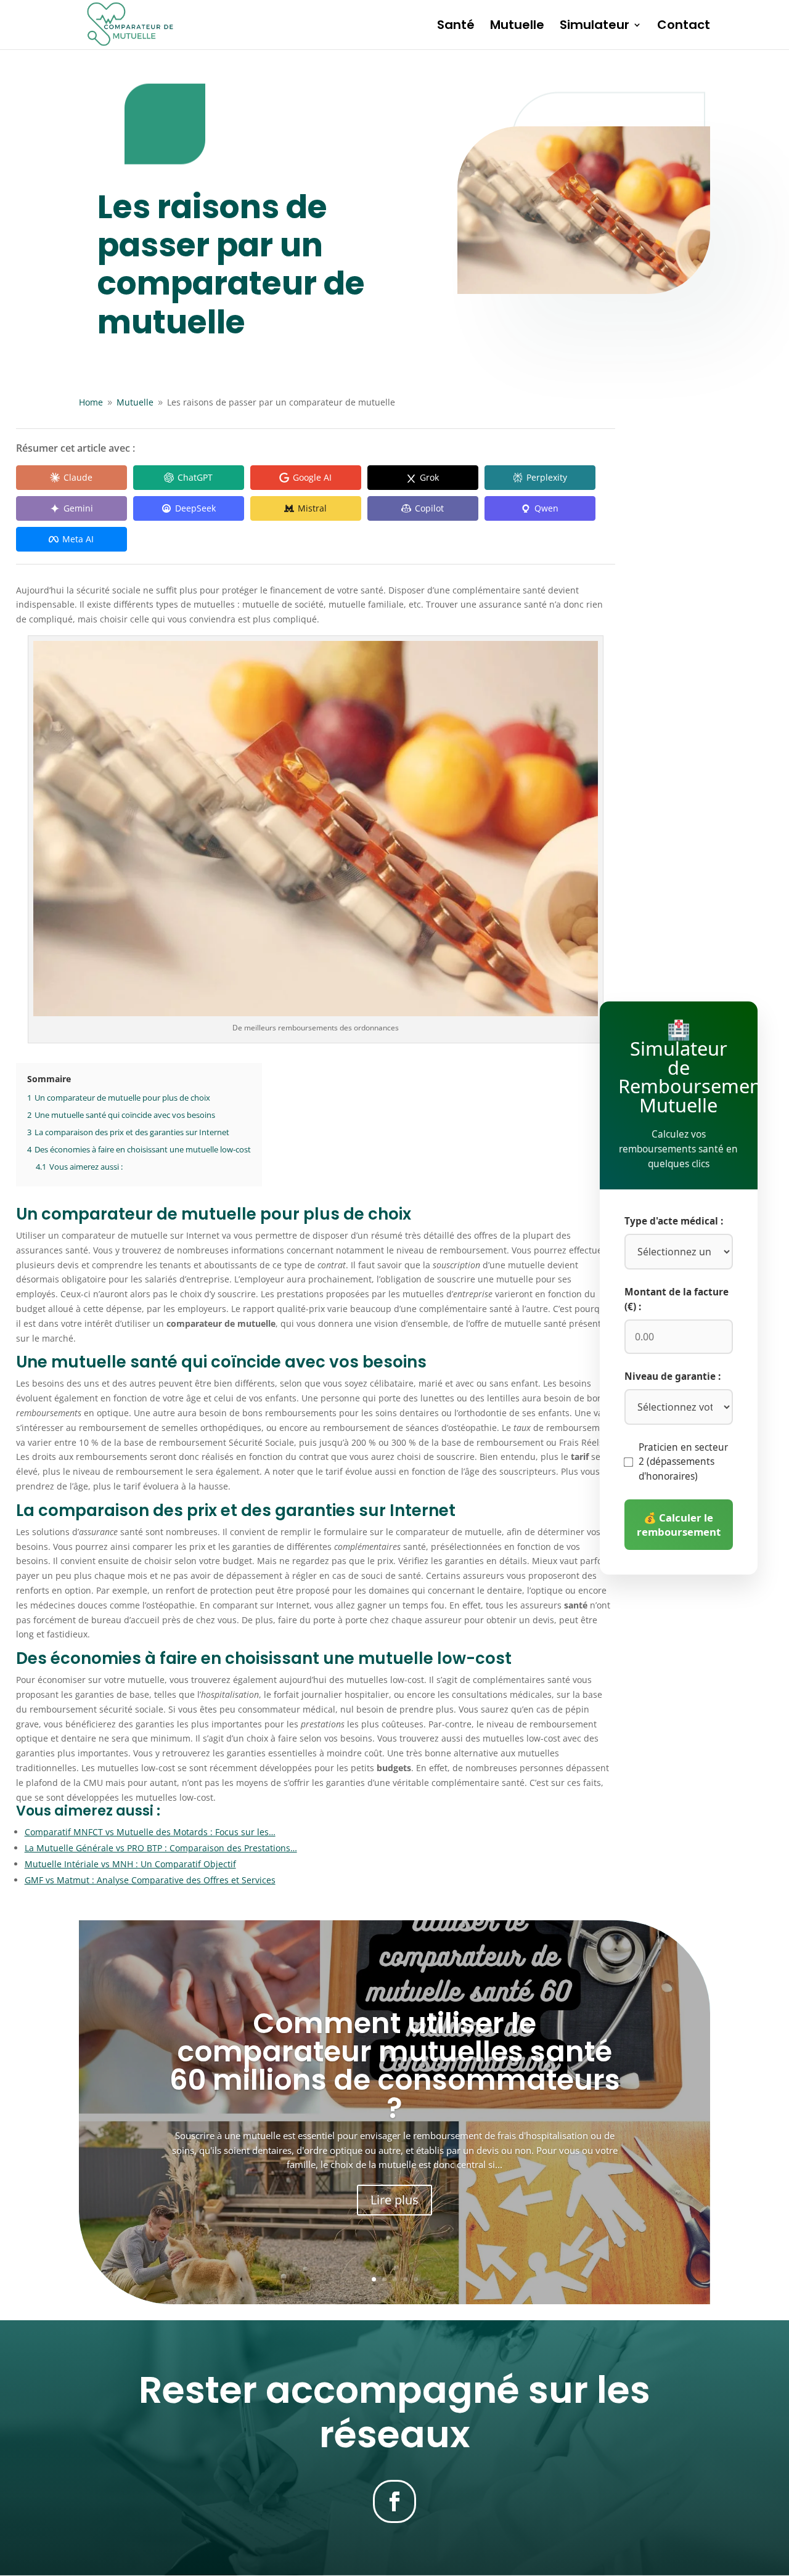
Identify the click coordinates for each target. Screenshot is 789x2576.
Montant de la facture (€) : (677, 1299)
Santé (456, 27)
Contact (684, 27)
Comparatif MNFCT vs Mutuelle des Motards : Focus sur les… (150, 1832)
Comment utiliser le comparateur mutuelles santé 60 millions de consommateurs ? (395, 2066)
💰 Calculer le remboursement (679, 1525)
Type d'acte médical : (674, 1221)
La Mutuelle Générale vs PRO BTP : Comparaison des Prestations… (161, 1848)
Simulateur (595, 27)
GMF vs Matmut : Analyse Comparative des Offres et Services (150, 1880)
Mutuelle (517, 27)
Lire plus (394, 2200)
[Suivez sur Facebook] (394, 2501)
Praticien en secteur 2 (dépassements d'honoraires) (683, 1462)
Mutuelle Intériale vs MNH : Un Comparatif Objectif (130, 1864)
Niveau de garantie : (672, 1376)
